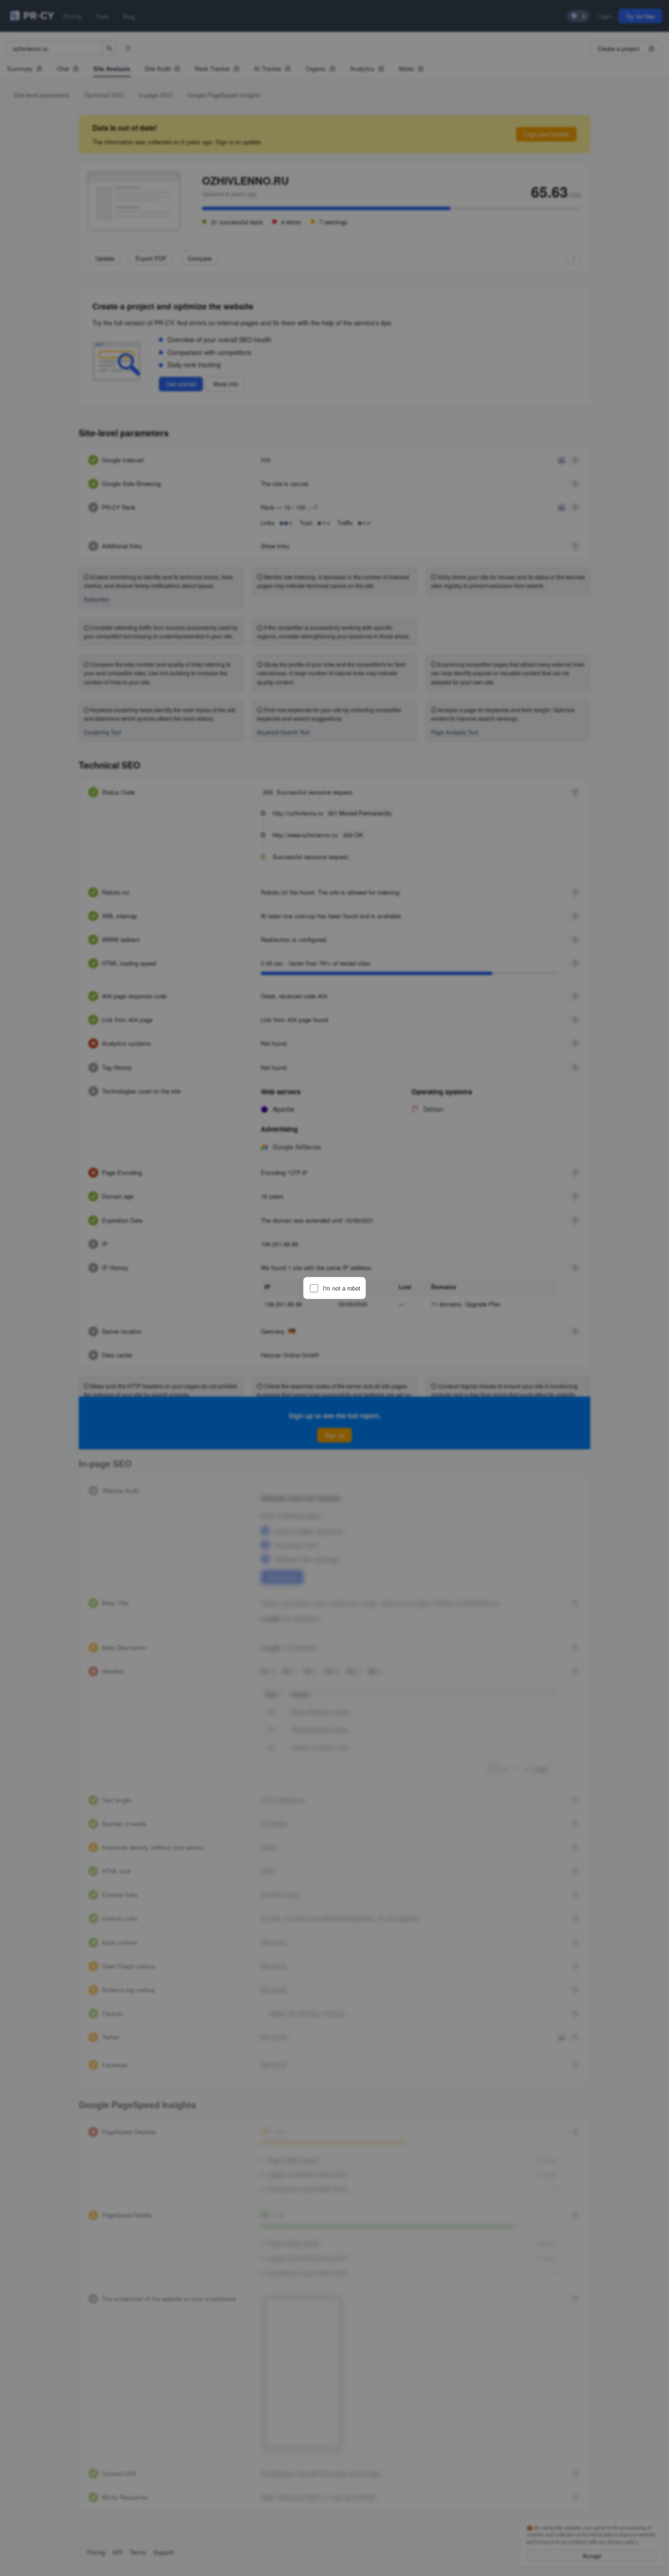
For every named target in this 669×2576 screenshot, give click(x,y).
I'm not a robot (342, 1288)
